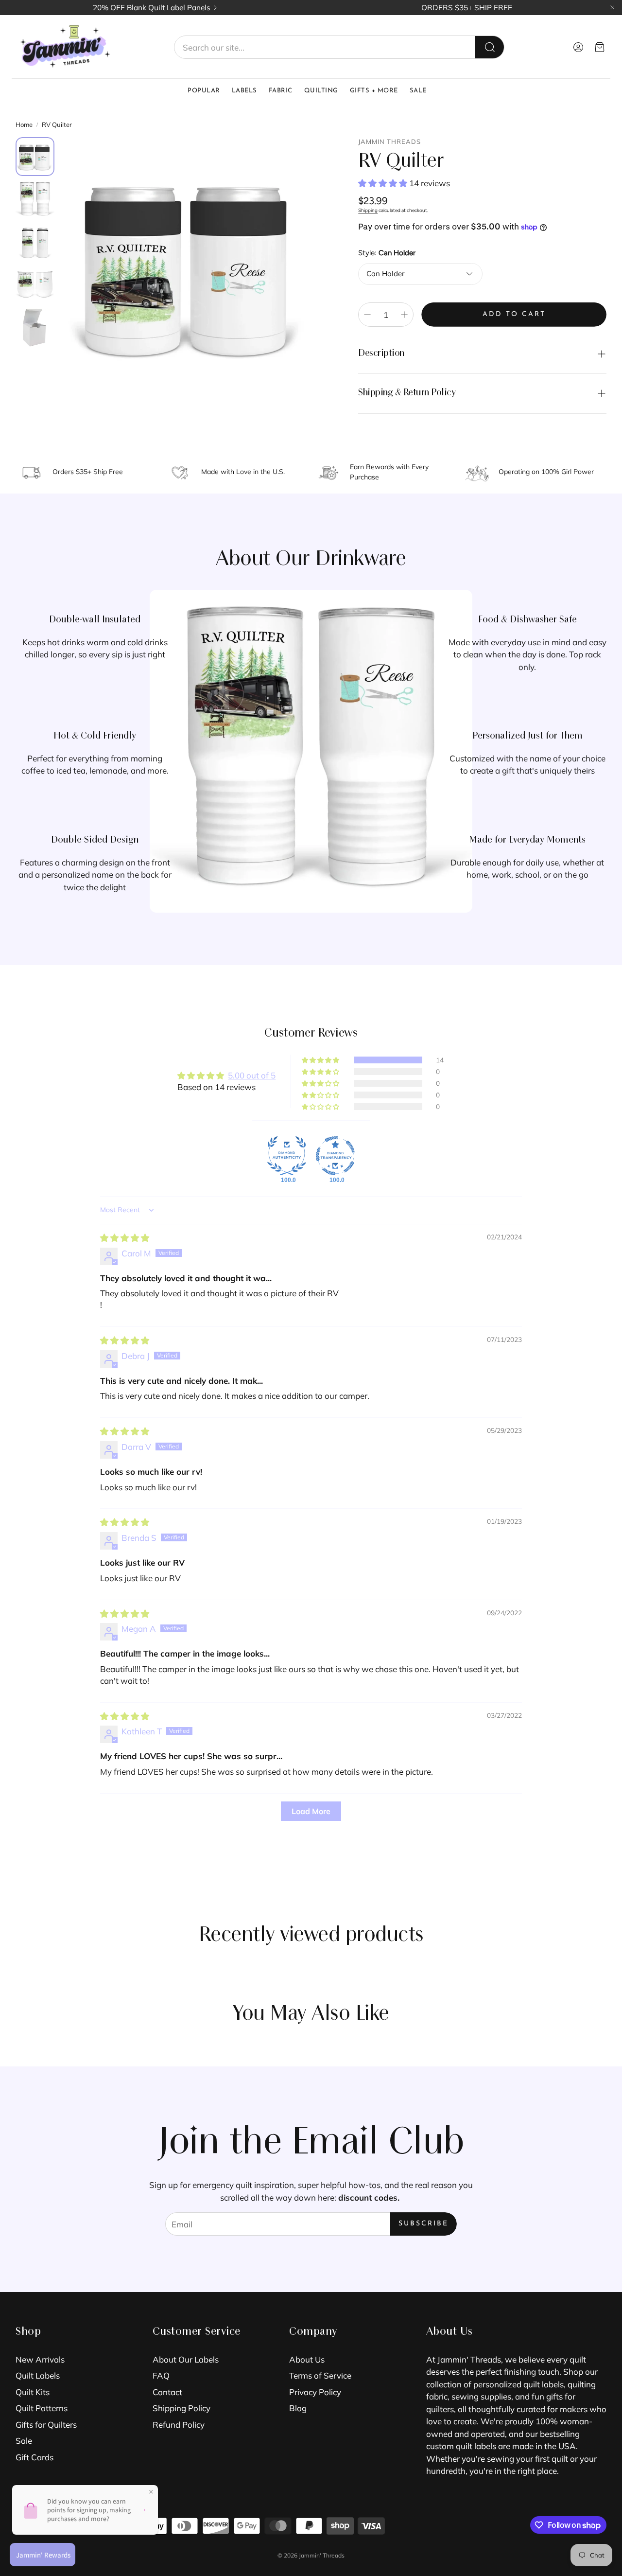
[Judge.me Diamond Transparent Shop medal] (335, 1156)
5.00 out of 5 (252, 1075)
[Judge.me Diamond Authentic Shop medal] (287, 1156)
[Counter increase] (404, 315)
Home (24, 124)
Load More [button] (311, 1811)
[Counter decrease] (367, 315)
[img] (125, 1238)
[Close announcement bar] (612, 7)
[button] (339, 47)
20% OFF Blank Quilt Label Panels (152, 8)
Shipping (368, 210)
